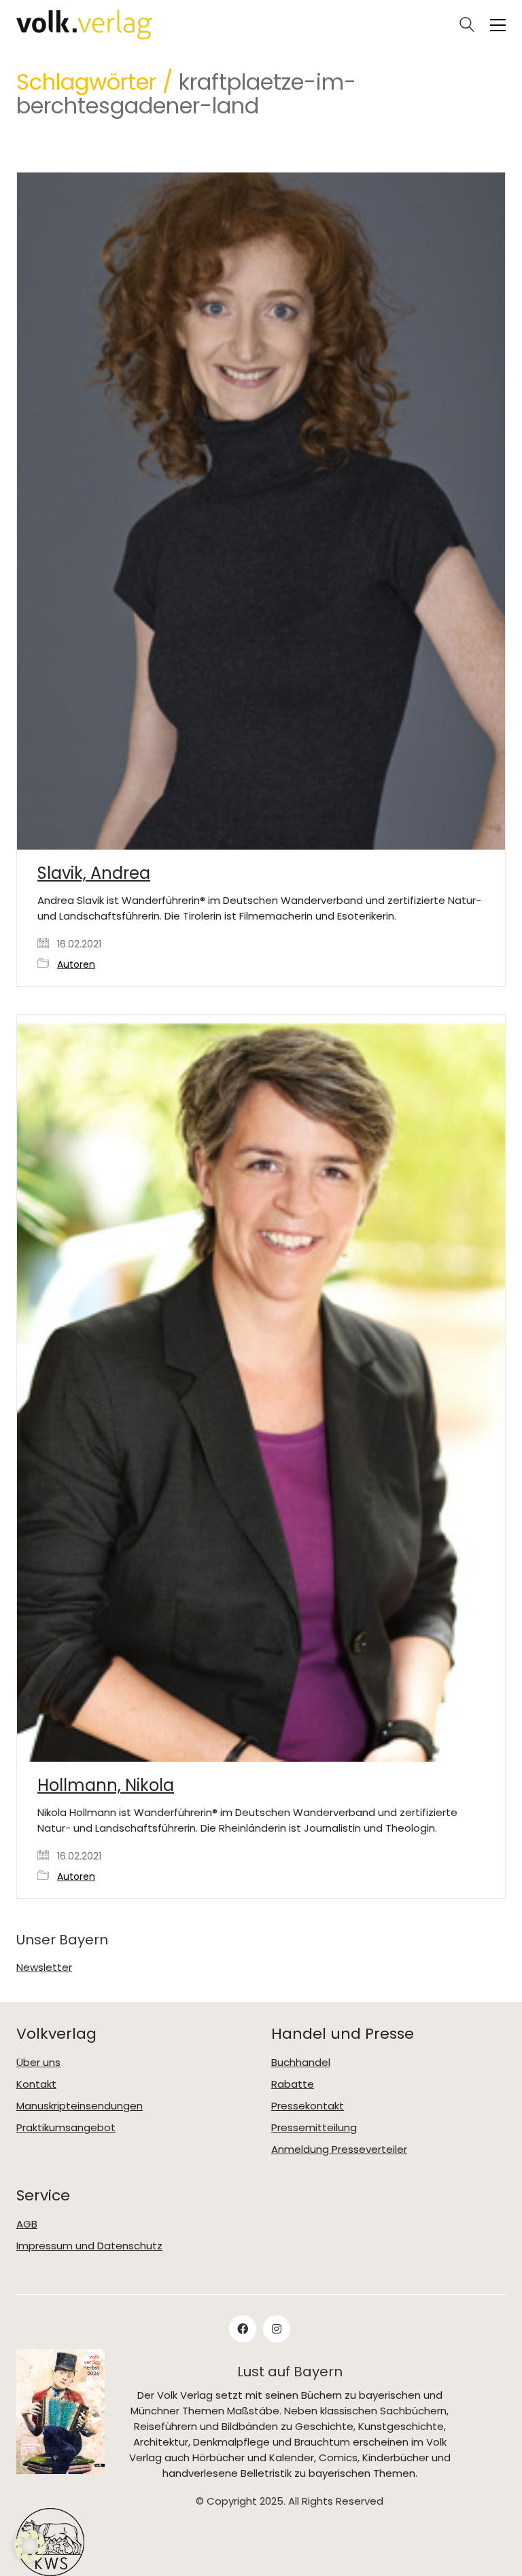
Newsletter (44, 1967)
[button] (498, 25)
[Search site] (467, 26)
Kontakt (36, 2084)
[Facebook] (243, 2329)
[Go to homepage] (84, 25)
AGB (27, 2224)
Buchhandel (301, 2063)
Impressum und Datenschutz (89, 2246)
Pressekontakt (308, 2106)
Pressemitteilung (314, 2128)
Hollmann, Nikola (106, 1785)
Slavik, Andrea (94, 873)
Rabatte (293, 2084)
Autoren (76, 965)
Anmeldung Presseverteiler (339, 2149)
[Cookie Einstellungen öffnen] (30, 2559)
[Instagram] (277, 2329)
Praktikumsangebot (66, 2128)
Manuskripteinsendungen (80, 2106)
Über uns (38, 2063)
